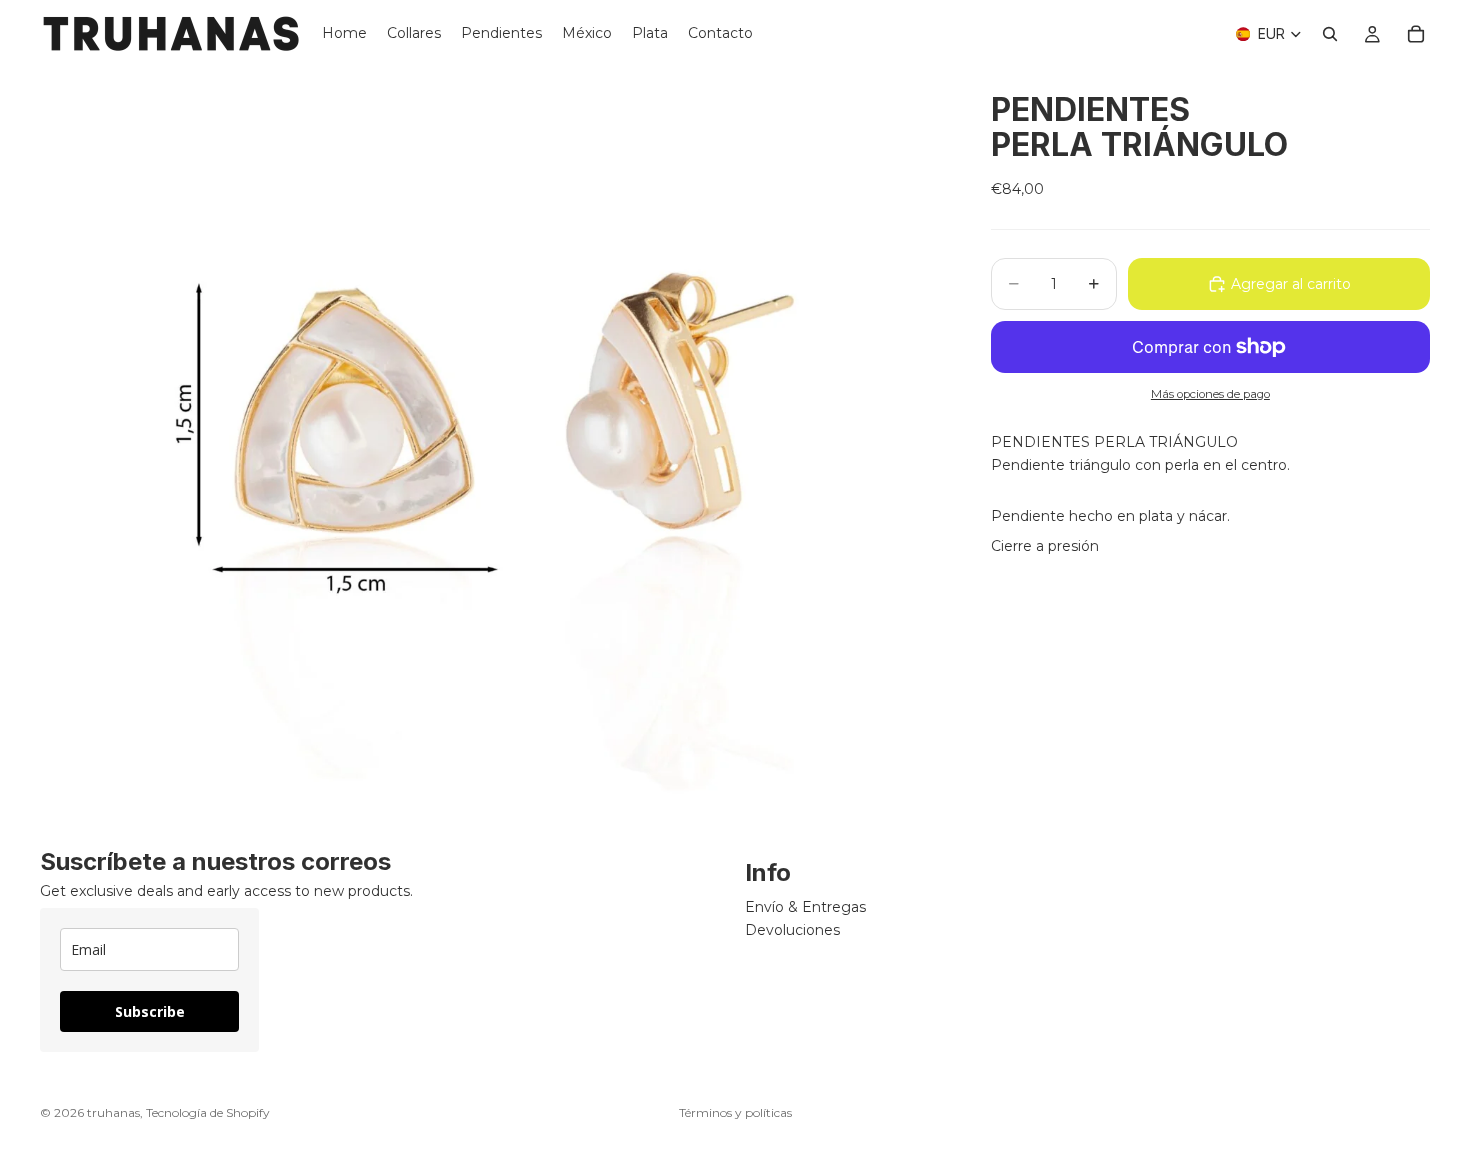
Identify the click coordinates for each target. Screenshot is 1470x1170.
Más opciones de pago (1210, 394)
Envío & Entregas (805, 908)
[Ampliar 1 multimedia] (491, 444)
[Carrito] (1416, 34)
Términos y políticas (735, 1112)
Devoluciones (792, 930)
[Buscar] (1330, 34)
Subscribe (150, 1012)
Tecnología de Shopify (208, 1112)
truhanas (113, 1112)
